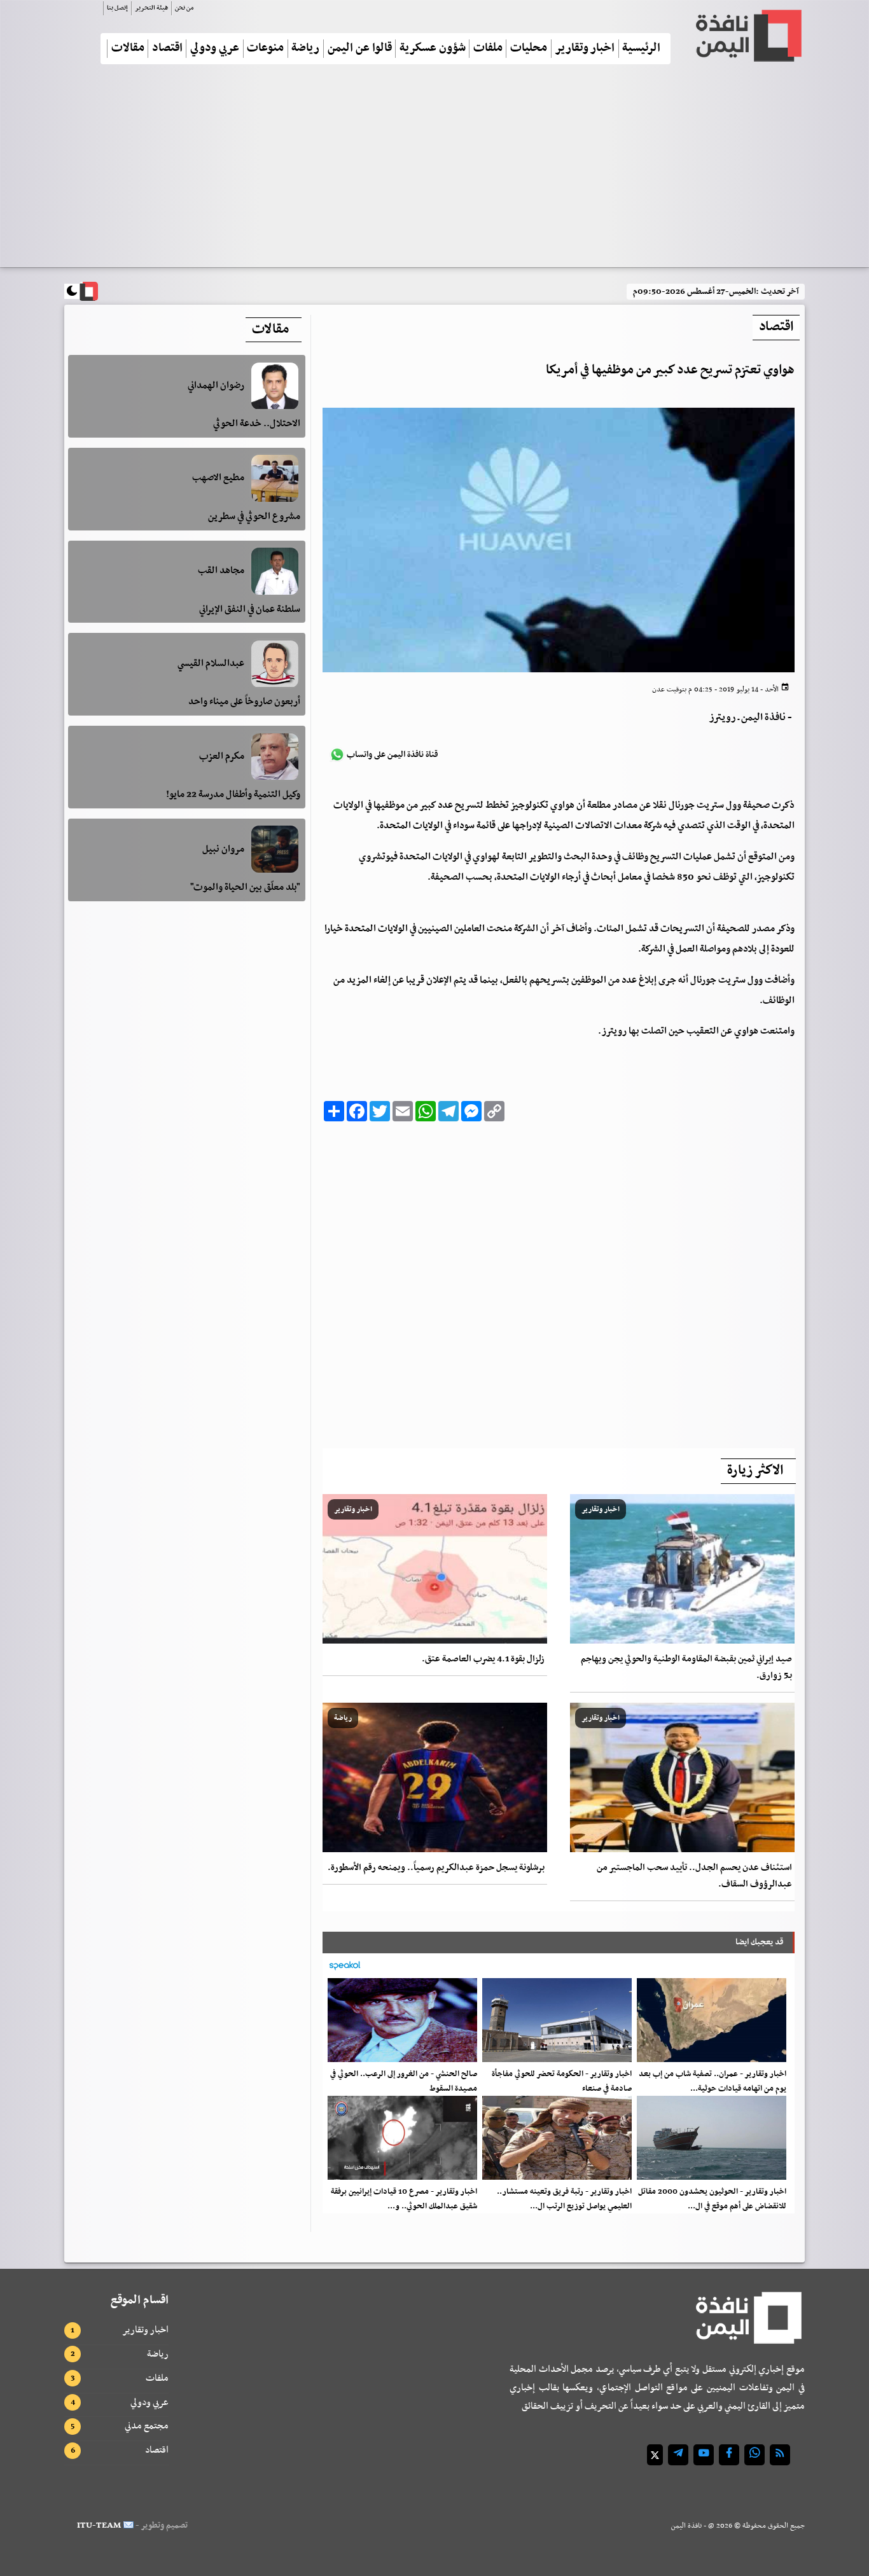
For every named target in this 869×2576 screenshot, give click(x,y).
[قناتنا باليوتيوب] (704, 2455)
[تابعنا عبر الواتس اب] (754, 2455)
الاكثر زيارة (755, 1471)
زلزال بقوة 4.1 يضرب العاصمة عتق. (483, 1659)
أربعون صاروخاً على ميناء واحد (244, 702)
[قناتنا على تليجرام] (678, 2455)
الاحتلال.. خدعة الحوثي (257, 424)
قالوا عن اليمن (360, 49)
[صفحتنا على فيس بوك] (729, 2455)
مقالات (128, 49)
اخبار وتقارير (585, 49)
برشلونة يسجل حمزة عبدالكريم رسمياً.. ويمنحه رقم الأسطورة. (436, 1868)
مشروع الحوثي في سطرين (254, 516)
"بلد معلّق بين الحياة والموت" (245, 887)
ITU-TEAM (99, 2525)
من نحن (184, 8)
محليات (529, 49)
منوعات (265, 49)
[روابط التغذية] (780, 2455)
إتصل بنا (117, 8)
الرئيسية (641, 49)
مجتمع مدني (147, 2426)
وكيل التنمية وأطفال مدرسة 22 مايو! (233, 795)
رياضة (305, 49)
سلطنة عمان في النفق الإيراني (250, 609)
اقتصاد (167, 49)
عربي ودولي (215, 49)
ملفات (488, 49)
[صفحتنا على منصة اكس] (655, 2455)
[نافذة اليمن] (747, 36)
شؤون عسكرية (433, 49)
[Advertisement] (434, 171)
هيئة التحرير (151, 8)
